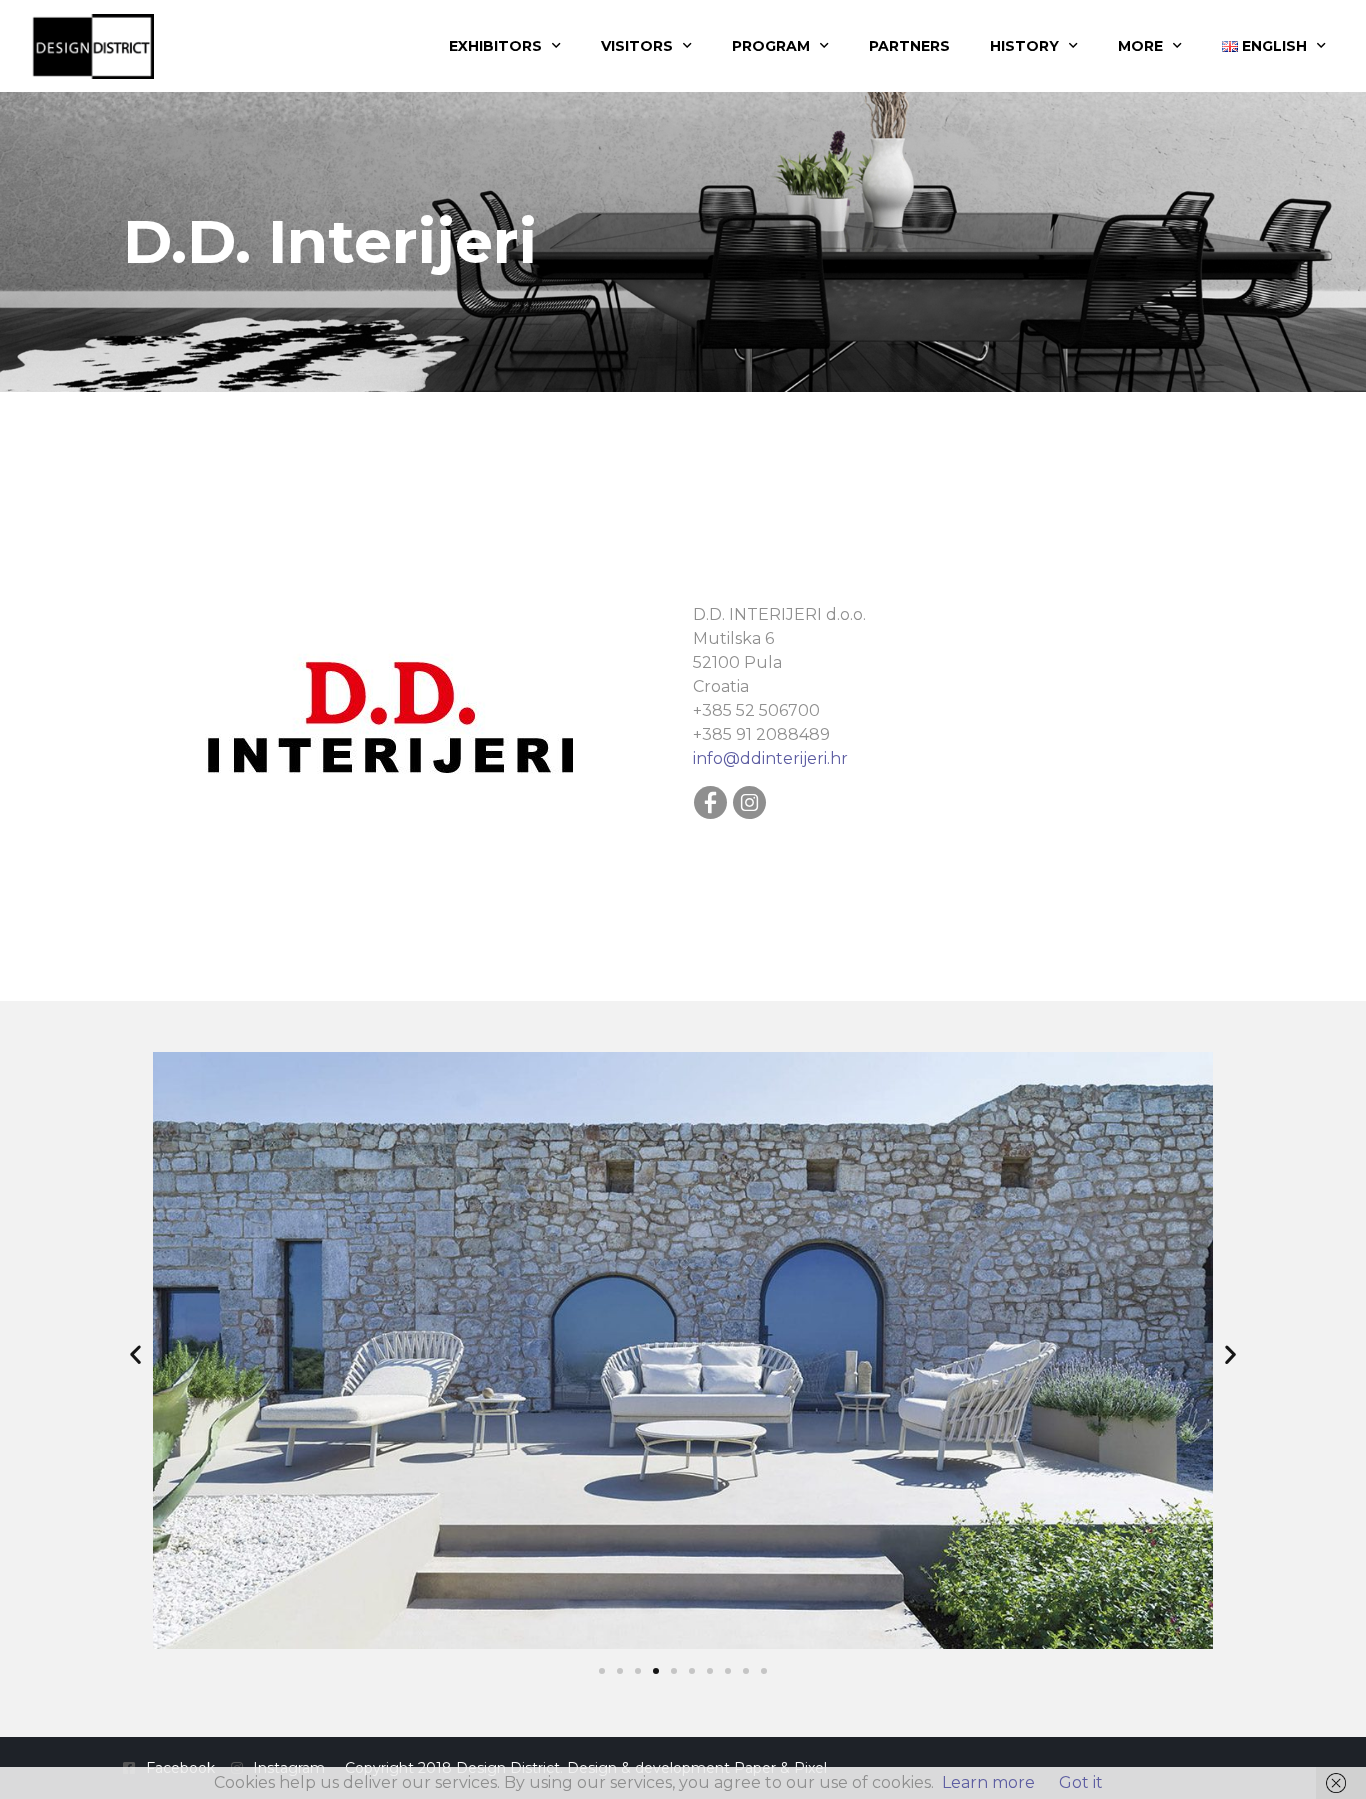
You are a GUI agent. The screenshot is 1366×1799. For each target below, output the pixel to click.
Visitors (637, 46)
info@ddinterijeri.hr (770, 758)
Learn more (988, 1782)
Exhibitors (495, 46)
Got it (1081, 1782)
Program (771, 46)
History (1024, 46)
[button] (135, 1354)
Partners (909, 46)
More (1140, 46)
